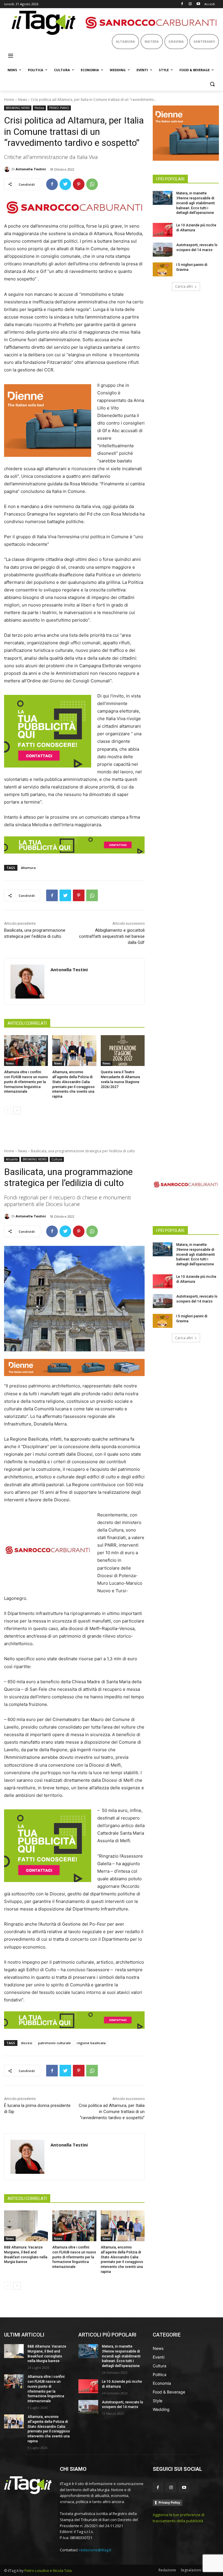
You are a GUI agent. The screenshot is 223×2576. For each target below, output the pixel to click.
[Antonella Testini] (8, 169)
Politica (39, 108)
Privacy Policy (169, 2502)
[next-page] (17, 1110)
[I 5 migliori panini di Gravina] (163, 269)
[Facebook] (182, 4)
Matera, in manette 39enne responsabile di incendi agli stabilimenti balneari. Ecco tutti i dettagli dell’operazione (196, 203)
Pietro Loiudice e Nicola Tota (48, 2571)
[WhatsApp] (92, 184)
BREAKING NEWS (18, 108)
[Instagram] (190, 4)
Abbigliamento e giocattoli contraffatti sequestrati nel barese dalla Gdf (112, 936)
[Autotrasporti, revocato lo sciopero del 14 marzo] (163, 250)
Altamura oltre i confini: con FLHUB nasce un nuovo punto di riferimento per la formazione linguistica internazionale (26, 1082)
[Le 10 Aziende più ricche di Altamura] (163, 230)
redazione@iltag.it (95, 2550)
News (23, 100)
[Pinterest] (79, 184)
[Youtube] (198, 4)
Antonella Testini (31, 169)
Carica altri (184, 286)
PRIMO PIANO (59, 108)
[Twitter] (65, 184)
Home (9, 100)
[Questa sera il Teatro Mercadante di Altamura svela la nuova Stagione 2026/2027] (123, 1051)
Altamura (28, 868)
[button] (212, 84)
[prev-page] (8, 1110)
